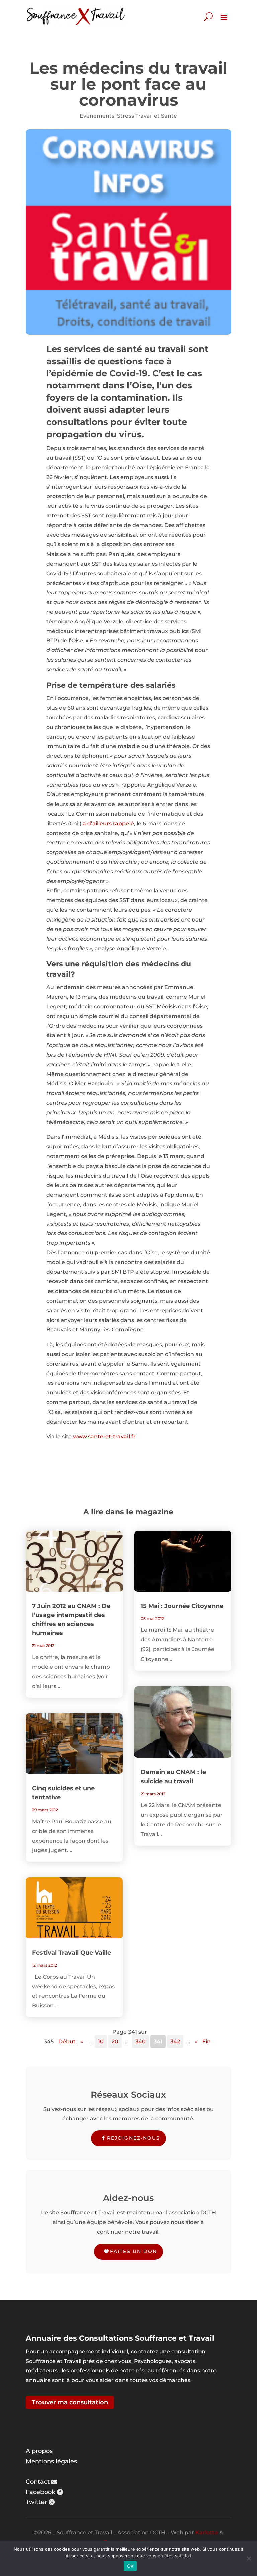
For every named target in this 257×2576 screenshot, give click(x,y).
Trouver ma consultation (70, 2402)
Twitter (36, 2502)
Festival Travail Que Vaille (72, 1953)
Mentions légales (51, 2461)
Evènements (97, 116)
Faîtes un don (134, 2251)
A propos (39, 2451)
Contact (38, 2482)
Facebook (40, 2492)
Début (67, 2041)
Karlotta (207, 2532)
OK (130, 2566)
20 (115, 2041)
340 (140, 2041)
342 (175, 2041)
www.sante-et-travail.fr (104, 1436)
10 (101, 2041)
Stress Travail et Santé (147, 116)
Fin (207, 2041)
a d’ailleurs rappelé (108, 823)
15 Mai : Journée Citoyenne (182, 1606)
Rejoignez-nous (134, 2138)
